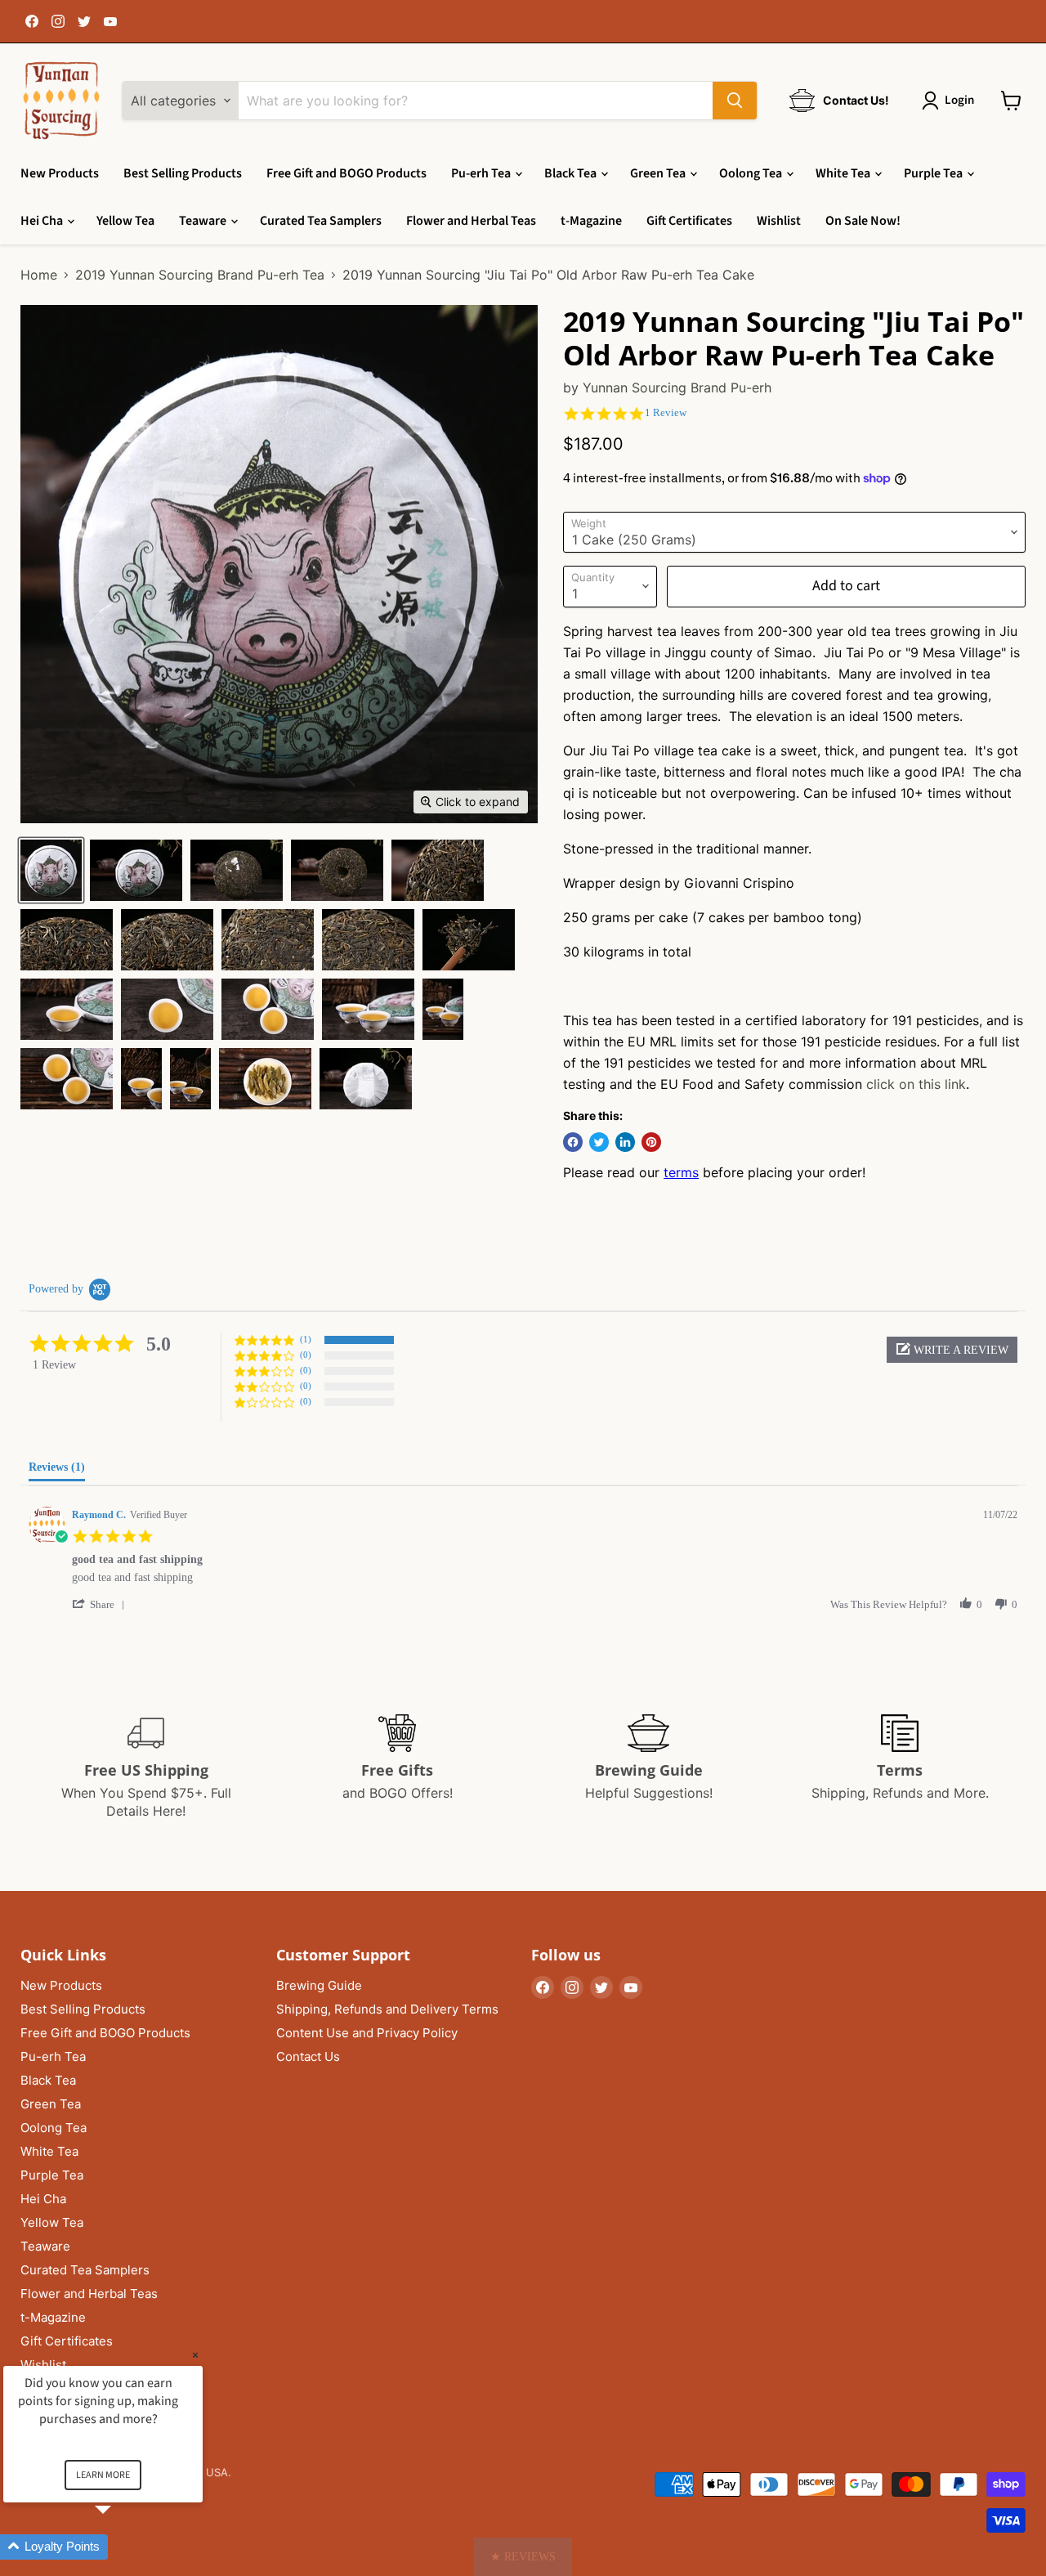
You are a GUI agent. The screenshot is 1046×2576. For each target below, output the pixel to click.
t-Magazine (591, 221)
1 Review (666, 412)
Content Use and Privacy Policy (367, 2033)
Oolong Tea (752, 173)
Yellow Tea (125, 221)
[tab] (57, 1471)
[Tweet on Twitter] (599, 1142)
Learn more (103, 2475)
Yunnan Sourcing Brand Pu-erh (677, 388)
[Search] (735, 101)
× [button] (195, 2355)
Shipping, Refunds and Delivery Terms (387, 2009)
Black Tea (572, 173)
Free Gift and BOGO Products (346, 173)
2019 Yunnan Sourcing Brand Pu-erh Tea (200, 275)
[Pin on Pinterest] (651, 1142)
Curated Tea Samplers (321, 221)
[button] (952, 1350)
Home (39, 275)
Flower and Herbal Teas (471, 221)
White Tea (844, 173)
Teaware (204, 221)
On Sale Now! (863, 221)
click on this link (916, 1084)
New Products (60, 173)
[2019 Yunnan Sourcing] (51, 870)
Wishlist (779, 221)
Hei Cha (43, 221)
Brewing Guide (319, 1985)
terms (681, 1172)
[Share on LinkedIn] (625, 1142)
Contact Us (308, 2056)
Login (959, 100)
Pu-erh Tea (482, 173)
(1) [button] (306, 1339)
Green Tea (659, 173)
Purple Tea (934, 173)
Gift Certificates (689, 221)
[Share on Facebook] (573, 1142)
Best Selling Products (183, 173)
